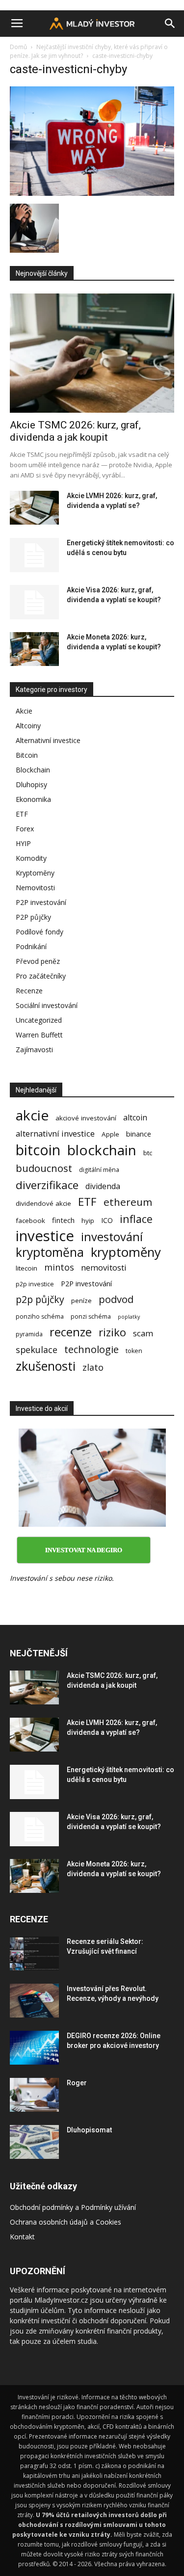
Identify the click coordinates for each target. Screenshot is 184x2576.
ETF (22, 814)
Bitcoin (27, 755)
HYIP (23, 843)
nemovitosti (104, 1267)
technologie (92, 1349)
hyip (88, 1221)
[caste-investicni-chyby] (92, 193)
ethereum (128, 1202)
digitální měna (99, 1170)
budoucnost (44, 1168)
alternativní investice (55, 1133)
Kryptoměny (35, 873)
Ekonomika (33, 799)
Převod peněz (38, 961)
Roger (77, 2083)
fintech (63, 1220)
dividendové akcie (43, 1203)
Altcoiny (28, 726)
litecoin (26, 1268)
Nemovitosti (35, 888)
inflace (136, 1219)
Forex (25, 829)
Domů (18, 47)
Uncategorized (39, 1020)
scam (143, 1333)
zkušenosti (46, 1366)
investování (112, 1237)
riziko (112, 1332)
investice (45, 1236)
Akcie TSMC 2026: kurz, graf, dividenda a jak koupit (75, 431)
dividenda (103, 1186)
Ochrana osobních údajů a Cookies (66, 2222)
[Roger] (34, 2095)
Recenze (29, 991)
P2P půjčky (33, 917)
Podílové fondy (39, 932)
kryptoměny (126, 1252)
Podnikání (31, 946)
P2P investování (41, 902)
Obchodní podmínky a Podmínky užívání (73, 2207)
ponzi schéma (91, 1316)
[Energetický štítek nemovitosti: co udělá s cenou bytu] (34, 555)
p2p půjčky (40, 1299)
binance (139, 1134)
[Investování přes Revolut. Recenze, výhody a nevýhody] (34, 2001)
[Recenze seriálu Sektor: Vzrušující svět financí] (34, 1953)
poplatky (129, 1317)
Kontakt (22, 2237)
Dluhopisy (31, 784)
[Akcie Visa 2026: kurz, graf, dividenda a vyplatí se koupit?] (34, 602)
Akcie (24, 711)
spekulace (37, 1350)
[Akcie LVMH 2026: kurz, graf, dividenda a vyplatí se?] (34, 508)
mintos (59, 1267)
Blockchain (33, 770)
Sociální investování (47, 1005)
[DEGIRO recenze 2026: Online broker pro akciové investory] (34, 2048)
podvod (116, 1299)
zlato (93, 1368)
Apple (110, 1134)
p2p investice (35, 1284)
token (134, 1351)
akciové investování (86, 1118)
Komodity (31, 858)
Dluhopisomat (89, 2130)
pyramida (29, 1334)
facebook (30, 1221)
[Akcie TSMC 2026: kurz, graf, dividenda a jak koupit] (92, 353)
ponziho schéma (40, 1316)
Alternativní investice (48, 740)
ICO (107, 1220)
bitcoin (38, 1150)
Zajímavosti (34, 1049)
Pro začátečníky (41, 976)
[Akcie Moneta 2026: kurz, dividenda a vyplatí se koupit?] (34, 649)
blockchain (102, 1150)
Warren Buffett (39, 1035)
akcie (32, 1115)
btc (148, 1153)
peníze (81, 1301)
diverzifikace (47, 1185)
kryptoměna (50, 1252)
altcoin (135, 1118)
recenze (71, 1332)
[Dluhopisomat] (34, 2142)
